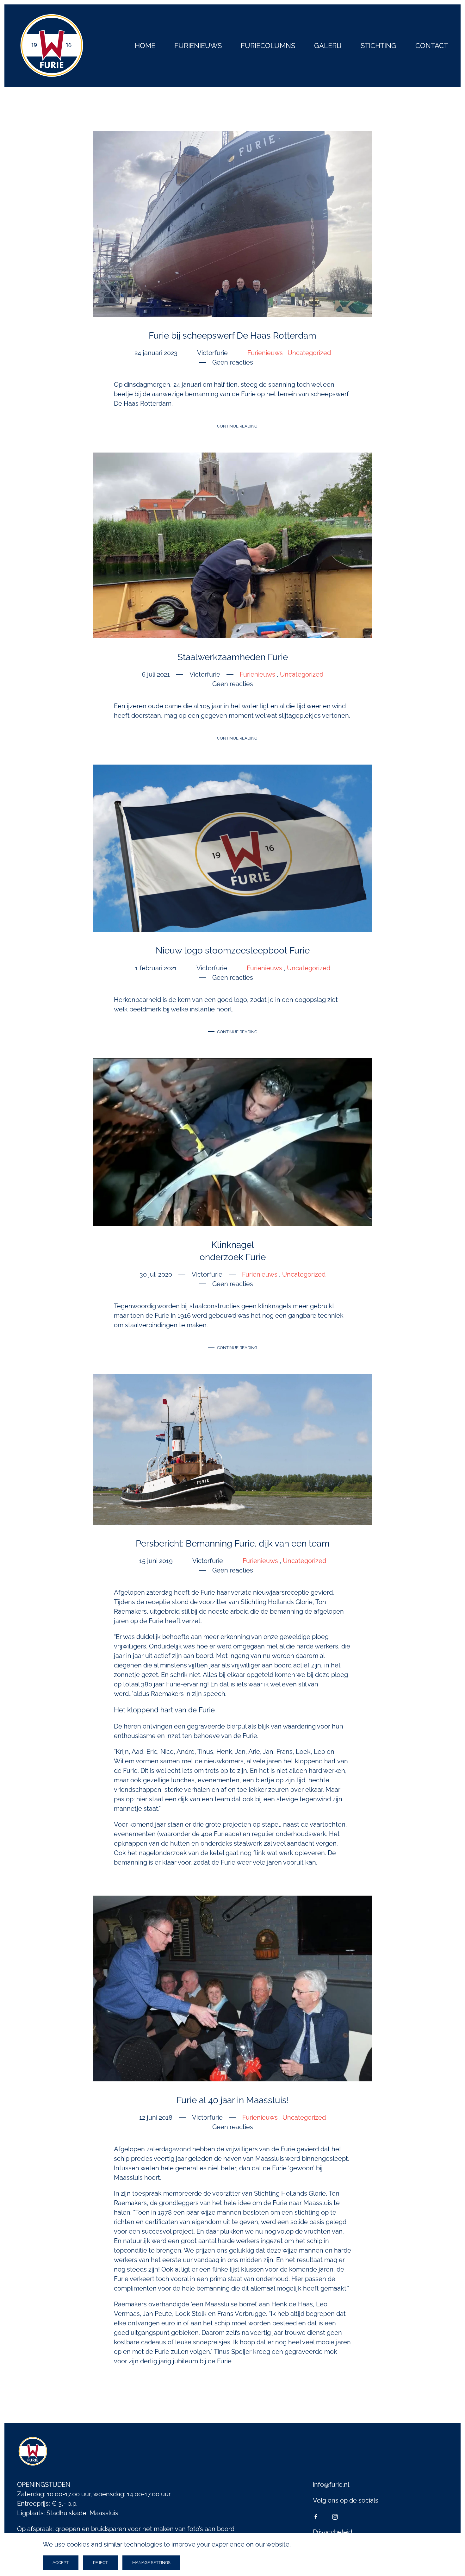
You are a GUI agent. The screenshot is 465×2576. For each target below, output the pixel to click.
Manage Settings (151, 2563)
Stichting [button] (378, 46)
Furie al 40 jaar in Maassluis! (233, 2100)
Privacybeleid (332, 2532)
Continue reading (237, 426)
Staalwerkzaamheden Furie (233, 657)
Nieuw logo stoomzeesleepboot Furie (233, 950)
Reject (100, 2563)
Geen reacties (233, 363)
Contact (432, 46)
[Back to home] (52, 46)
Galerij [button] (328, 46)
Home (145, 46)
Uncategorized (309, 353)
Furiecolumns (268, 46)
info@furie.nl (331, 2485)
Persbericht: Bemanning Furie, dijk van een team (233, 1544)
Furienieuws (198, 46)
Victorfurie (212, 353)
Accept (61, 2563)
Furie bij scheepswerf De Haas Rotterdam (232, 336)
